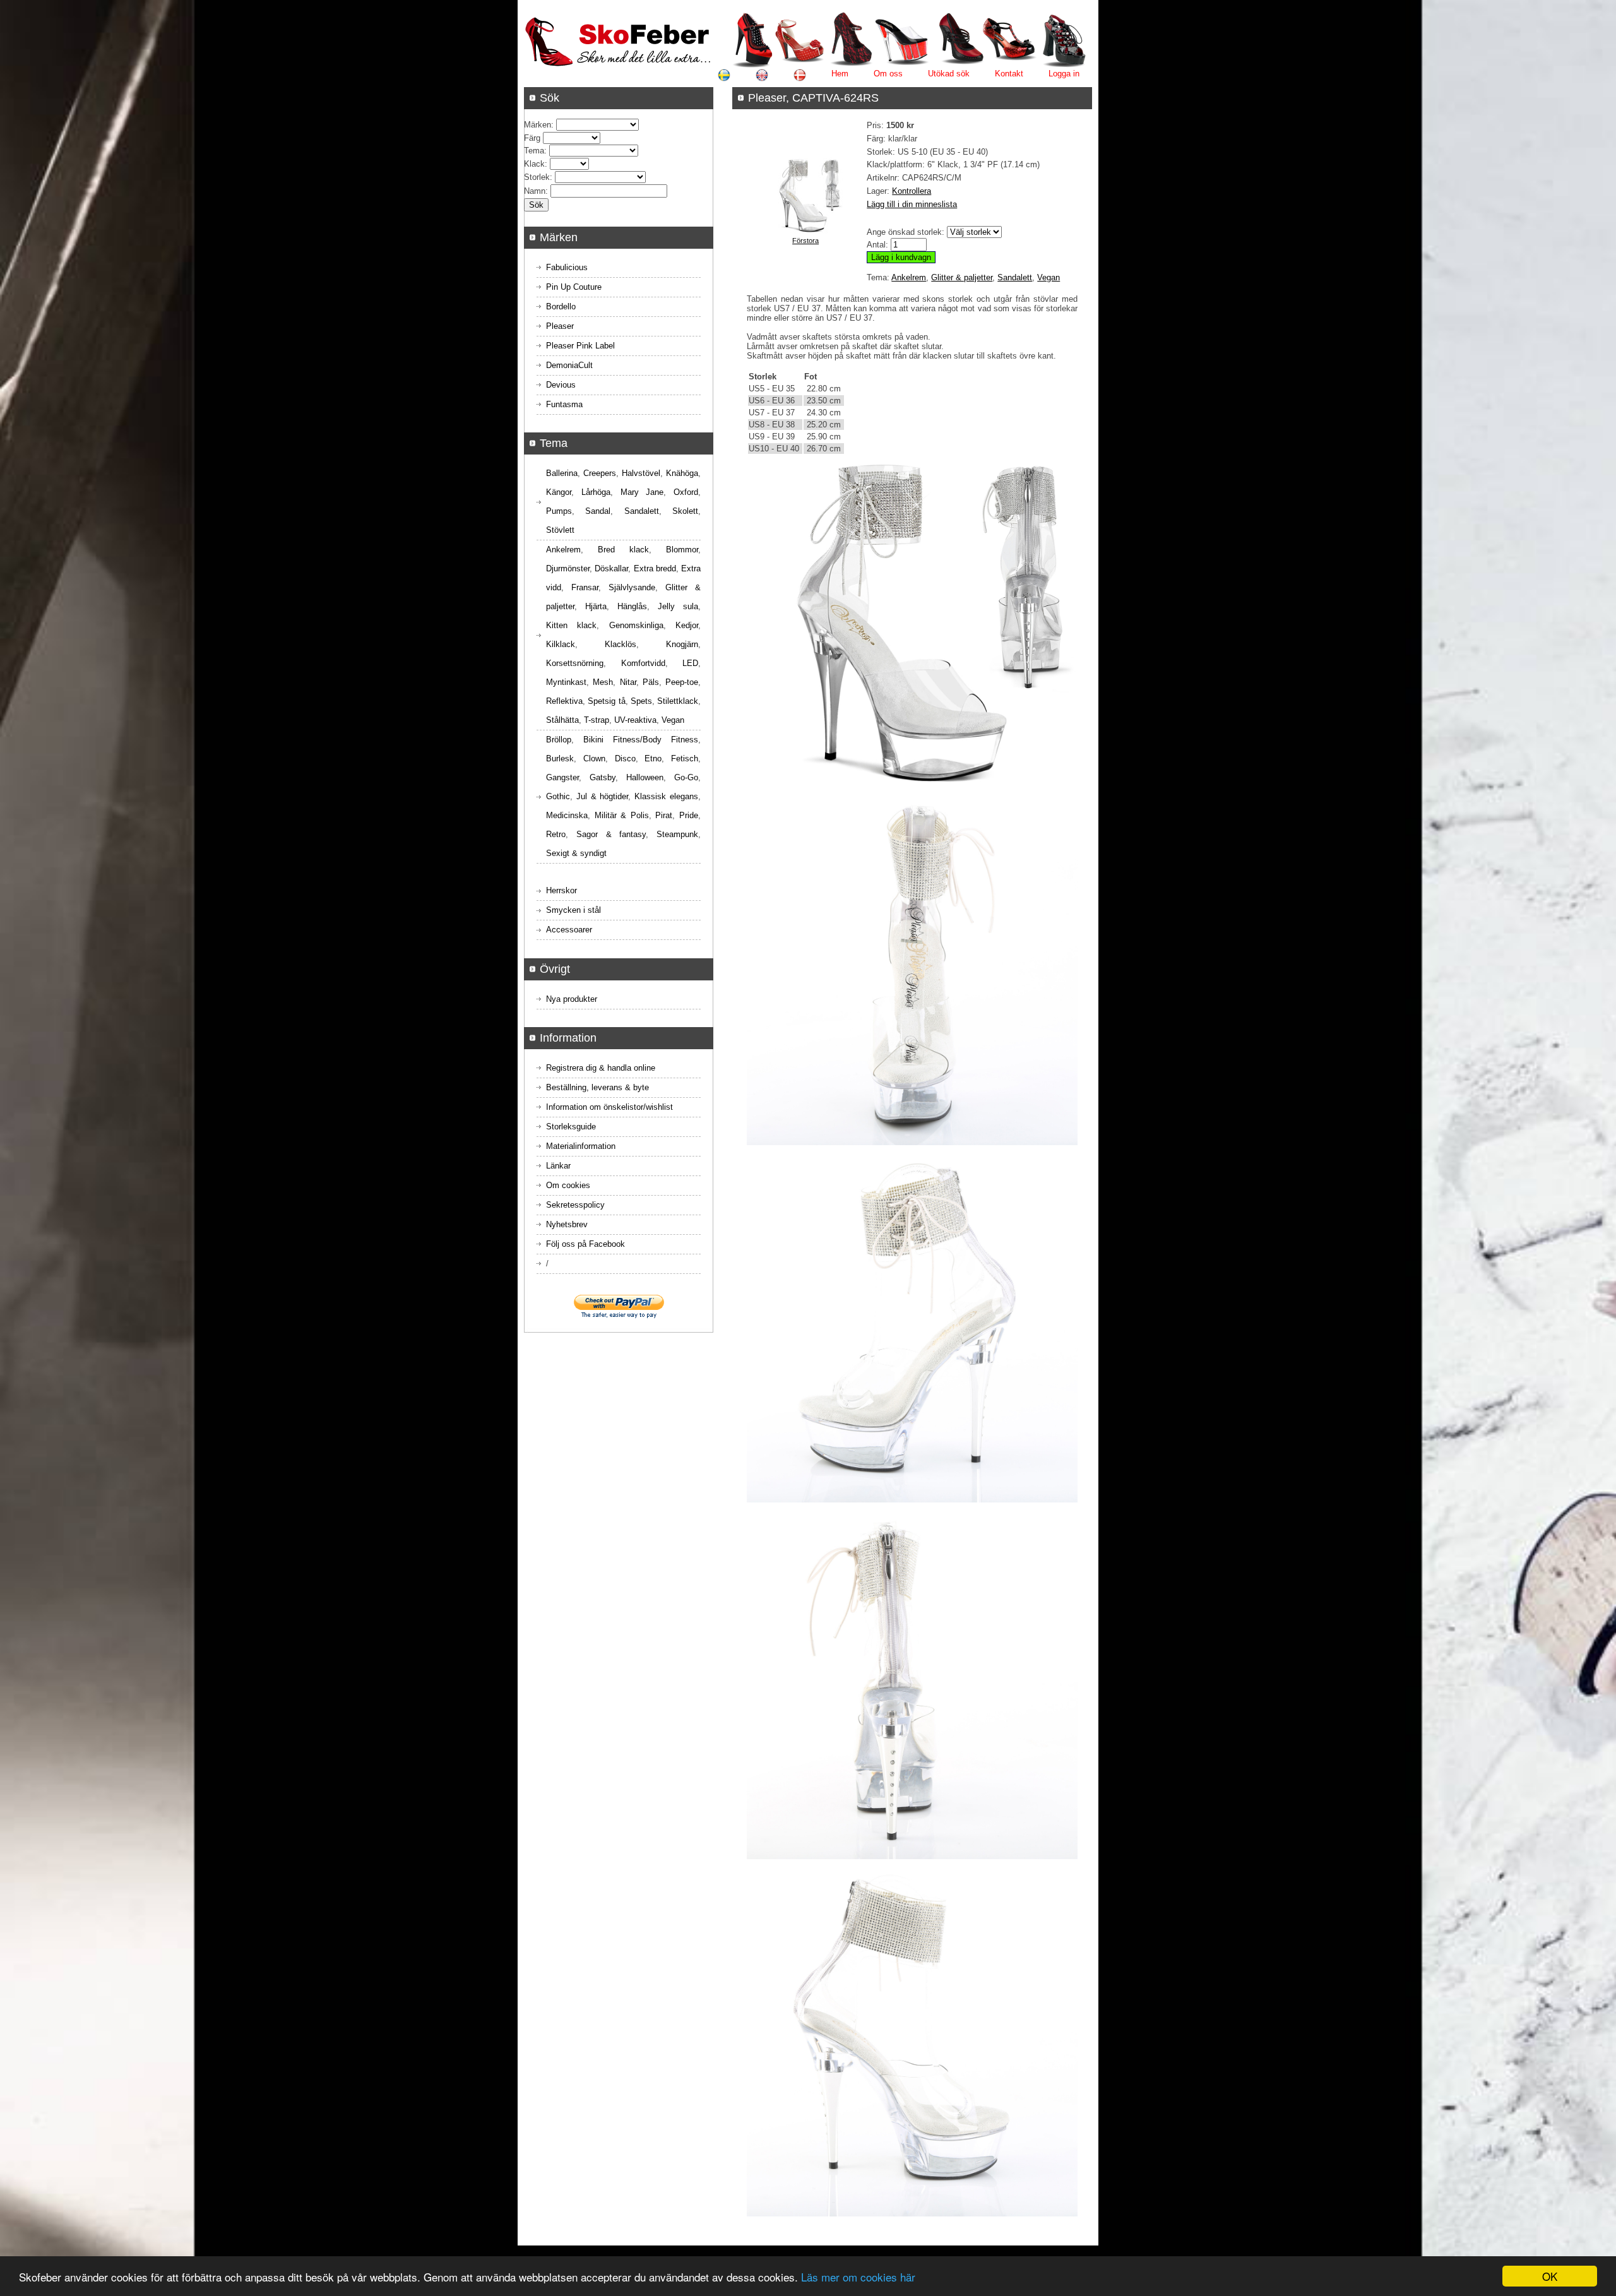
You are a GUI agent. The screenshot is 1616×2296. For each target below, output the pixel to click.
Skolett (685, 511)
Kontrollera (912, 191)
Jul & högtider (603, 796)
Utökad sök (949, 74)
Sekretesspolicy (575, 1205)
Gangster (562, 777)
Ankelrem (909, 277)
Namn (535, 191)
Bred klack (623, 550)
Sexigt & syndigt (576, 853)
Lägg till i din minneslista (912, 204)
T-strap (597, 720)
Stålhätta (562, 720)
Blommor (682, 550)
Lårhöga (596, 492)
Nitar (628, 682)
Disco (625, 758)
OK (1550, 2276)
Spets (641, 701)
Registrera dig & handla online (601, 1068)
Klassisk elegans (666, 796)
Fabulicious (567, 267)
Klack (534, 164)
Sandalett (1015, 277)
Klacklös (621, 644)
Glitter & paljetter (962, 277)
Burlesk (560, 758)
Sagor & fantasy (611, 834)
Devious (561, 385)
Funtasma (564, 404)
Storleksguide (571, 1127)
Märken (538, 125)
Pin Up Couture (574, 287)
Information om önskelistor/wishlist (609, 1107)
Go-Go (686, 777)
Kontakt (1009, 74)
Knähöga (682, 473)
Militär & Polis (622, 815)
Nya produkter (572, 999)
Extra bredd (655, 568)
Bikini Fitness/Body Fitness (641, 740)
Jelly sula (678, 606)
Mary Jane (642, 492)
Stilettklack (678, 701)
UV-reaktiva (635, 720)
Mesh (603, 682)
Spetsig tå (606, 701)
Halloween (645, 777)
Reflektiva (564, 701)
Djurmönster (568, 568)
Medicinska (567, 815)
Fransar (585, 587)
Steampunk (677, 834)
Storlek (537, 177)
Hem (840, 74)
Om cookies (568, 1185)
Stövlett (560, 530)
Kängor (559, 492)
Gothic (558, 796)
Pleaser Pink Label (580, 346)
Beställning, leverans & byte (597, 1087)
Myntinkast (566, 682)
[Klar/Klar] (805, 231)
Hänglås (632, 606)
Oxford (686, 492)
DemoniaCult (569, 365)
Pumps (559, 511)
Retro (556, 834)
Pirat (664, 815)
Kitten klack (571, 625)
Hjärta (596, 606)
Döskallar (611, 568)
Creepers (600, 473)
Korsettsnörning (575, 663)
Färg (532, 138)
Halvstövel (641, 473)
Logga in (1064, 74)
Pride (689, 815)
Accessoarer (569, 930)
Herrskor (561, 890)
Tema (534, 151)
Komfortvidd (643, 663)
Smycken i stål (573, 910)
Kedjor (687, 625)
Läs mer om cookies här (858, 2277)
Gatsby (603, 777)
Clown (594, 758)
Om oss (888, 74)
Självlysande (632, 587)
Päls (651, 682)
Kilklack (561, 644)
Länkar (558, 1166)
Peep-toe (682, 682)
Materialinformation (581, 1146)
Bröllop (559, 740)
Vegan (1049, 277)
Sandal (598, 511)
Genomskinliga (636, 625)
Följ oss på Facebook (585, 1244)
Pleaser (560, 326)
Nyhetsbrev (567, 1224)
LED (690, 663)
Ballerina (562, 473)
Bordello (561, 306)
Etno (653, 758)
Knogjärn (682, 644)
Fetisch (685, 758)
